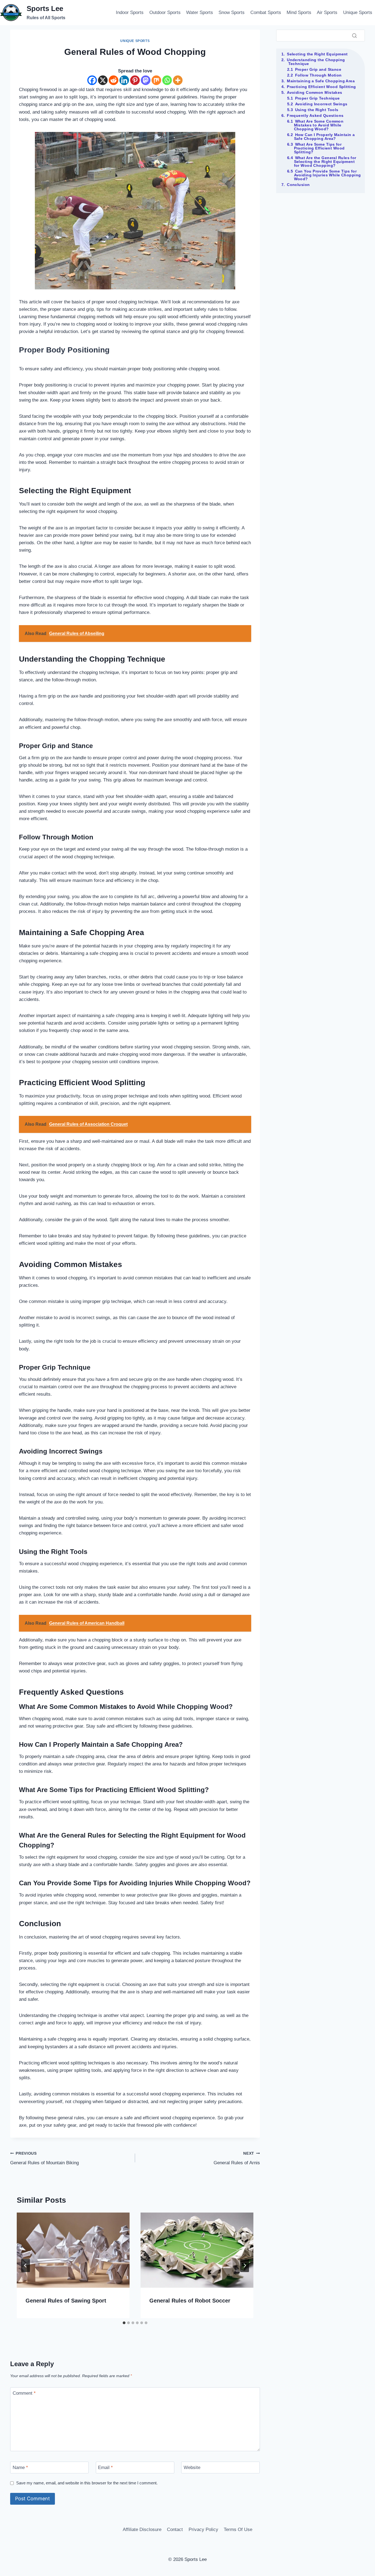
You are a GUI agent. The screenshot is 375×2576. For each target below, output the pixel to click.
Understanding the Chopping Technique (316, 62)
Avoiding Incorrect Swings (321, 104)
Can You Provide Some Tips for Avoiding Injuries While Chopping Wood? (328, 175)
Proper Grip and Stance (318, 69)
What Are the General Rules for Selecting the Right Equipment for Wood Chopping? (325, 162)
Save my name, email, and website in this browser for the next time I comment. (87, 2483)
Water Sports (200, 12)
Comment (24, 2393)
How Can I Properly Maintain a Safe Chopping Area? (324, 137)
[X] (103, 80)
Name (20, 2468)
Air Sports (327, 12)
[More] (178, 80)
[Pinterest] (135, 80)
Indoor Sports (130, 12)
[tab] (124, 2323)
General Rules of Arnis (237, 2159)
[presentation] (73, 2250)
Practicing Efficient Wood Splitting (321, 87)
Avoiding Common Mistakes (315, 92)
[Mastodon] (146, 80)
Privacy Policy (203, 2530)
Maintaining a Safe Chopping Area (321, 81)
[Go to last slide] (26, 2265)
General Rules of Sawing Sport (66, 2301)
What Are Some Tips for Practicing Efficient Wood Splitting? (319, 148)
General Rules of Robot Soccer (190, 2301)
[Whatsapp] (167, 80)
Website (192, 2468)
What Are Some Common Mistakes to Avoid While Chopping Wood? (319, 125)
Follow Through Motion (318, 75)
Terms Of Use (238, 2530)
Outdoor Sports (165, 12)
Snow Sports (232, 12)
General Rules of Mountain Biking (44, 2159)
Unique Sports (358, 12)
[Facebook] (92, 80)
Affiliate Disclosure (142, 2530)
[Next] (245, 2265)
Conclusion (298, 185)
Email (105, 2468)
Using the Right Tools (317, 110)
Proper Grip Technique (317, 98)
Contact (175, 2530)
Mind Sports (299, 12)
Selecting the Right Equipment (317, 54)
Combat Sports (266, 12)
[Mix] (156, 80)
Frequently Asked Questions (315, 115)
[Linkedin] (124, 80)
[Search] (354, 35)
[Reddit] (114, 80)
